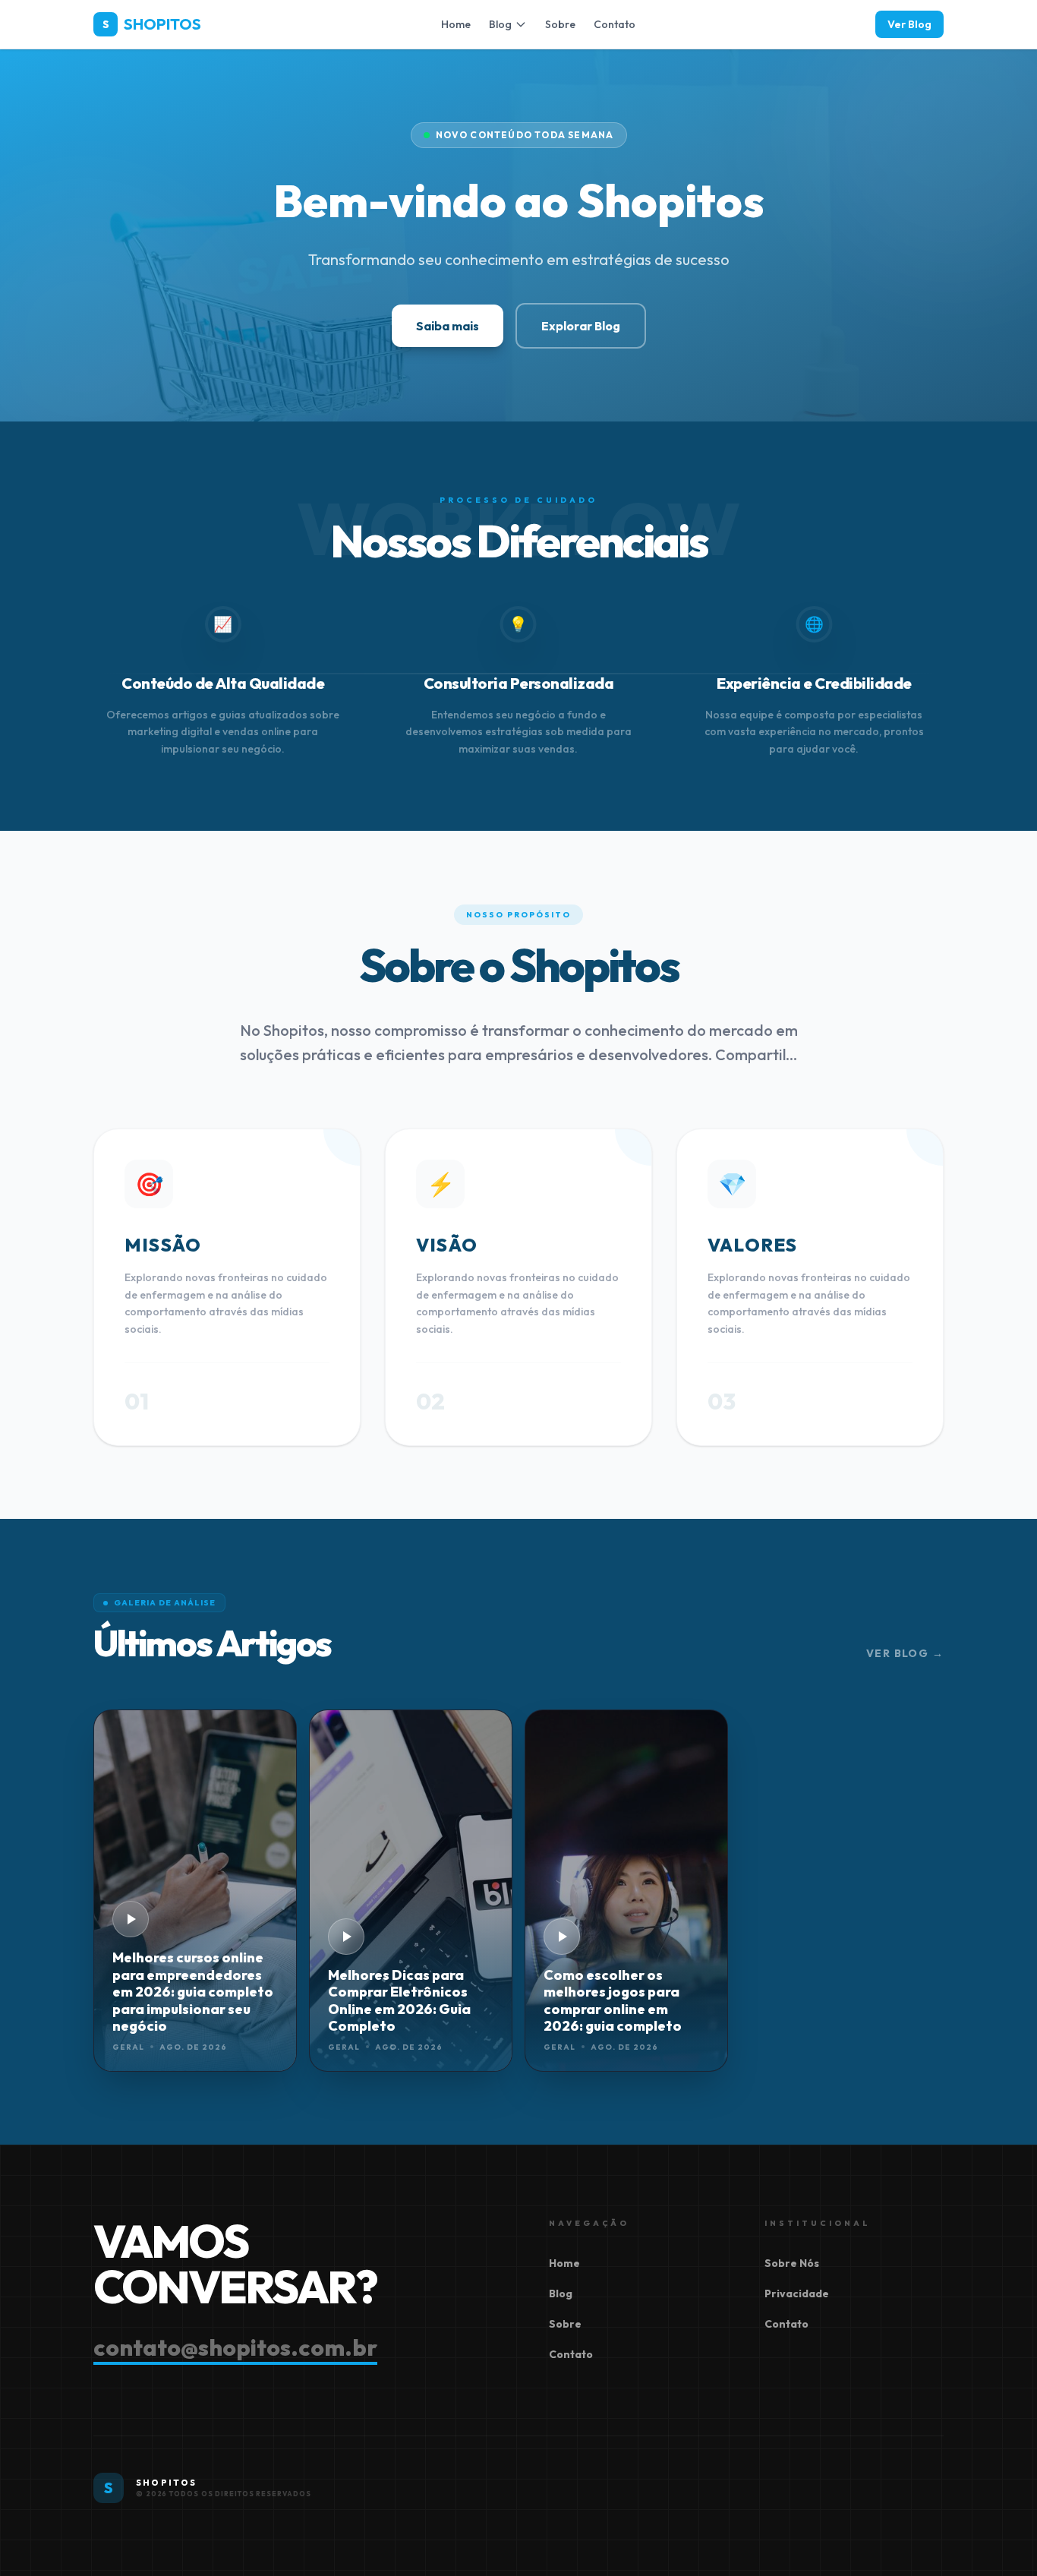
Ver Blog (909, 24)
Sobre (560, 24)
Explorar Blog (581, 326)
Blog (500, 24)
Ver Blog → (905, 1653)
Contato (615, 24)
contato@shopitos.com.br (235, 2347)
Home (456, 24)
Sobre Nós (792, 2263)
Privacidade (797, 2293)
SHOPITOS (152, 24)
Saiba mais (448, 326)
